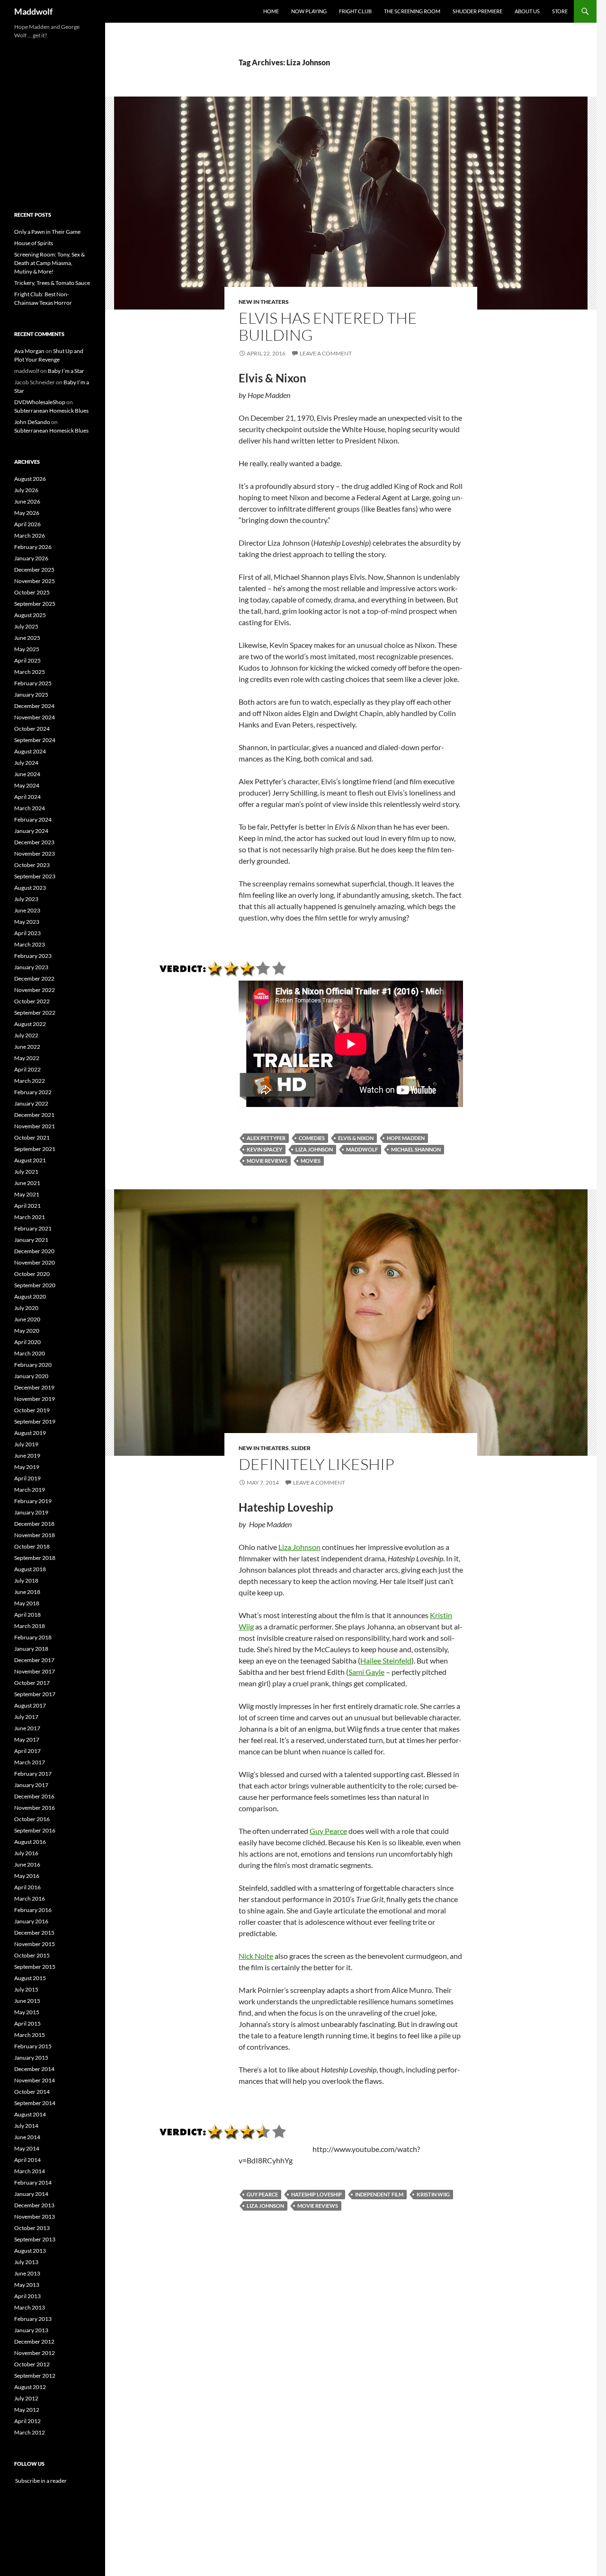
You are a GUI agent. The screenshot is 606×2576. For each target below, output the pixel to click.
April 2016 (27, 1887)
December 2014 (34, 2069)
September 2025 (35, 604)
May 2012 (27, 2410)
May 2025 (27, 649)
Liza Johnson (314, 1149)
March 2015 (30, 2035)
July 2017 (26, 1717)
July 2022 (26, 1035)
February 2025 (33, 683)
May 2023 (27, 922)
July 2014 (26, 2126)
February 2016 (33, 1910)
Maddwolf (33, 11)
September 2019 (35, 1421)
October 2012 (32, 2364)
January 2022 (31, 1103)
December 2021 (34, 1115)
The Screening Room (412, 11)
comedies (312, 1138)
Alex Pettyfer (266, 1138)
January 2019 (31, 1512)
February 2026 (33, 547)
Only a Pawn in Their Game (47, 232)
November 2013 (35, 2217)
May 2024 (27, 785)
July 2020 (26, 1308)
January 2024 (31, 831)
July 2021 (26, 1172)
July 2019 (26, 1444)
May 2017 (27, 1739)
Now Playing (309, 11)
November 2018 (35, 1535)
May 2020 (27, 1331)
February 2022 (33, 1092)
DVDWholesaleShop (40, 402)
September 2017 (35, 1694)
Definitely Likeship (316, 1464)
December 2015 (34, 1933)
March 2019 (30, 1490)
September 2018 (35, 1558)
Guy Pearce (328, 1831)
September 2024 (35, 740)
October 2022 (32, 1001)
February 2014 (33, 2182)
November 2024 (35, 717)
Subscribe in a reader (40, 2481)
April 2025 (27, 660)
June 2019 (27, 1456)
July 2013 (26, 2262)
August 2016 (30, 1842)
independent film (379, 2194)
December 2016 (34, 1796)
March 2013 (30, 2307)
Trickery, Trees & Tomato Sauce (52, 283)
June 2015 (27, 2001)
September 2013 (35, 2239)
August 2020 (30, 1297)
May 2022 (27, 1058)
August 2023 (30, 888)
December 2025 (34, 570)
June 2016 (27, 1864)
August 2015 (30, 1978)
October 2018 (32, 1546)
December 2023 (34, 842)
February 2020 (33, 1365)
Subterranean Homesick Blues (51, 411)
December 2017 (34, 1660)
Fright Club (355, 11)
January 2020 (31, 1376)
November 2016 (35, 1808)
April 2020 (27, 1342)
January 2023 (31, 967)
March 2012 (30, 2432)
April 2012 (27, 2421)
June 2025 (27, 638)
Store (560, 11)
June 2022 (27, 1047)
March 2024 (30, 808)
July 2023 (26, 899)
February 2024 (33, 819)
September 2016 (35, 1830)
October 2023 (32, 865)
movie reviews (267, 1161)
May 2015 (27, 2012)
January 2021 (31, 1240)
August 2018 (30, 1569)
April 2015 (27, 2023)
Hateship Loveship (316, 2194)
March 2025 (30, 672)
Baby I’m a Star (66, 371)
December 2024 (34, 706)
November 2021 (35, 1126)
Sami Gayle (366, 1672)
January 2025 (31, 695)
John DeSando (32, 422)
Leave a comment (326, 353)
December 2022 (34, 978)
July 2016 (26, 1853)
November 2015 (35, 1944)
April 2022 (27, 1069)
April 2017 (27, 1751)
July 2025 (26, 626)
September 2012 (35, 2376)
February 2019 (33, 1501)
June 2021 (27, 1183)
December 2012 (34, 2341)
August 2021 (30, 1160)
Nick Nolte (256, 1956)
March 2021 (30, 1217)
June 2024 (27, 774)
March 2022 (30, 1081)
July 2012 (26, 2398)
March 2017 (30, 1762)
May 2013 (27, 2285)
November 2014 (35, 2080)
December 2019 (34, 1387)
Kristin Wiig (433, 2194)
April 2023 (27, 933)
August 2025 (30, 615)
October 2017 (32, 1683)
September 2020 (35, 1285)
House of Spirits (34, 243)
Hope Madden (406, 1138)
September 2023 (35, 876)
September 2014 (35, 2103)
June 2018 (27, 1592)
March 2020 (30, 1353)
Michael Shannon (416, 1149)
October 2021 (32, 1138)
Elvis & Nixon (356, 1138)
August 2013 (30, 2251)
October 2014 (32, 2092)
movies (311, 1161)
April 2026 (27, 524)
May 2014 (27, 2148)
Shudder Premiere (477, 11)
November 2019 (35, 1399)
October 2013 (32, 2228)
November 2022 (35, 990)
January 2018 (31, 1649)
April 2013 (27, 2296)
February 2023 (33, 956)
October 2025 (32, 592)
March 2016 (30, 1899)
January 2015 (31, 2058)
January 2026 (31, 558)
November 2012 (35, 2353)
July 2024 (26, 763)
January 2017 (31, 1785)
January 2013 (31, 2330)
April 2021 (27, 1206)
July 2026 (26, 490)
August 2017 (30, 1705)
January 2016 (31, 1921)
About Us (527, 11)
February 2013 (33, 2319)
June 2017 (27, 1728)
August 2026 (30, 479)
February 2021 (33, 1228)
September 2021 (35, 1149)
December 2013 (34, 2205)
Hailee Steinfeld (386, 1660)
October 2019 (32, 1410)
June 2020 (27, 1319)
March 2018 (30, 1626)
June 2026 (27, 501)
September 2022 (35, 1013)
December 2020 (34, 1251)
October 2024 (32, 729)
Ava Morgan (29, 351)
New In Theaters (264, 302)
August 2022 (30, 1024)
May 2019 (27, 1467)
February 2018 (33, 1637)
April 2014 (27, 2160)
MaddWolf (362, 1149)
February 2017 (33, 1774)
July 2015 (26, 1989)
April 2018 (27, 1615)
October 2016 (32, 1819)
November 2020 (35, 1262)
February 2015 (33, 2046)
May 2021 (27, 1194)
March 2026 (30, 536)
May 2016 (27, 1876)
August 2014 (30, 2114)
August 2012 (30, 2387)
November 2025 (35, 581)
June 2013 (27, 2273)
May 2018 (27, 1603)
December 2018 (34, 1524)
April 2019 (27, 1478)
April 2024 (27, 797)
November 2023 (35, 854)
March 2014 (30, 2171)
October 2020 (32, 1274)
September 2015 (35, 1967)
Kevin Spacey (264, 1149)
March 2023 (30, 944)
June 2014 (27, 2137)
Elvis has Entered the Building (328, 326)
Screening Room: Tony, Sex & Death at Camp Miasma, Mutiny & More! (49, 263)
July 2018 (26, 1580)
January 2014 (31, 2194)
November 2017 (35, 1671)
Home (271, 11)
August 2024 (30, 751)
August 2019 (30, 1433)
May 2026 (27, 513)
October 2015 (32, 1955)
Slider (301, 1448)
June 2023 (27, 910)
